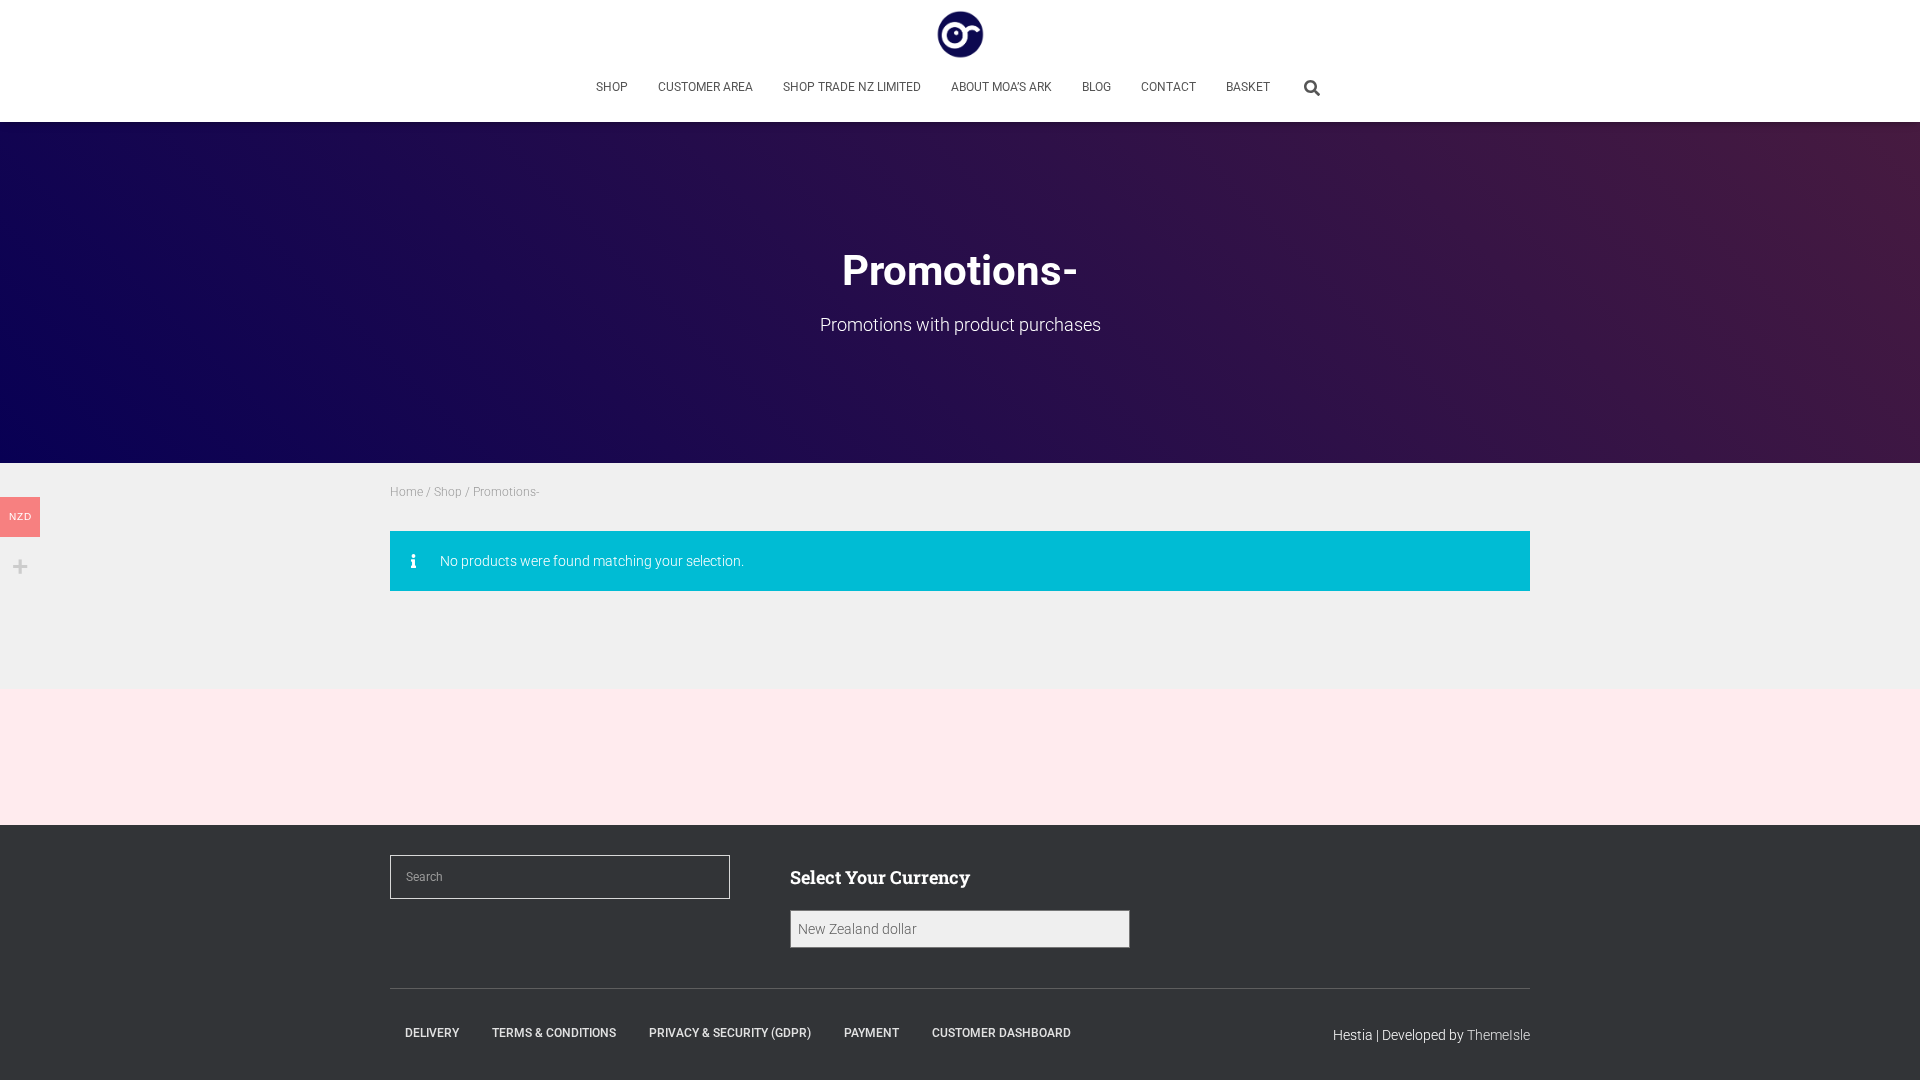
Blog (1096, 87)
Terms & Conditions (554, 1033)
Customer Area (705, 87)
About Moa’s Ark (1001, 87)
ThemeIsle (1498, 1035)
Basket (1248, 87)
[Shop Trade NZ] (960, 35)
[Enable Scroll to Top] (1880, 1040)
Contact (1168, 87)
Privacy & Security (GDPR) (730, 1033)
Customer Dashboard (1001, 1033)
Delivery (432, 1033)
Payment (871, 1033)
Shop (612, 87)
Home (406, 492)
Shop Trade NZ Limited (852, 87)
